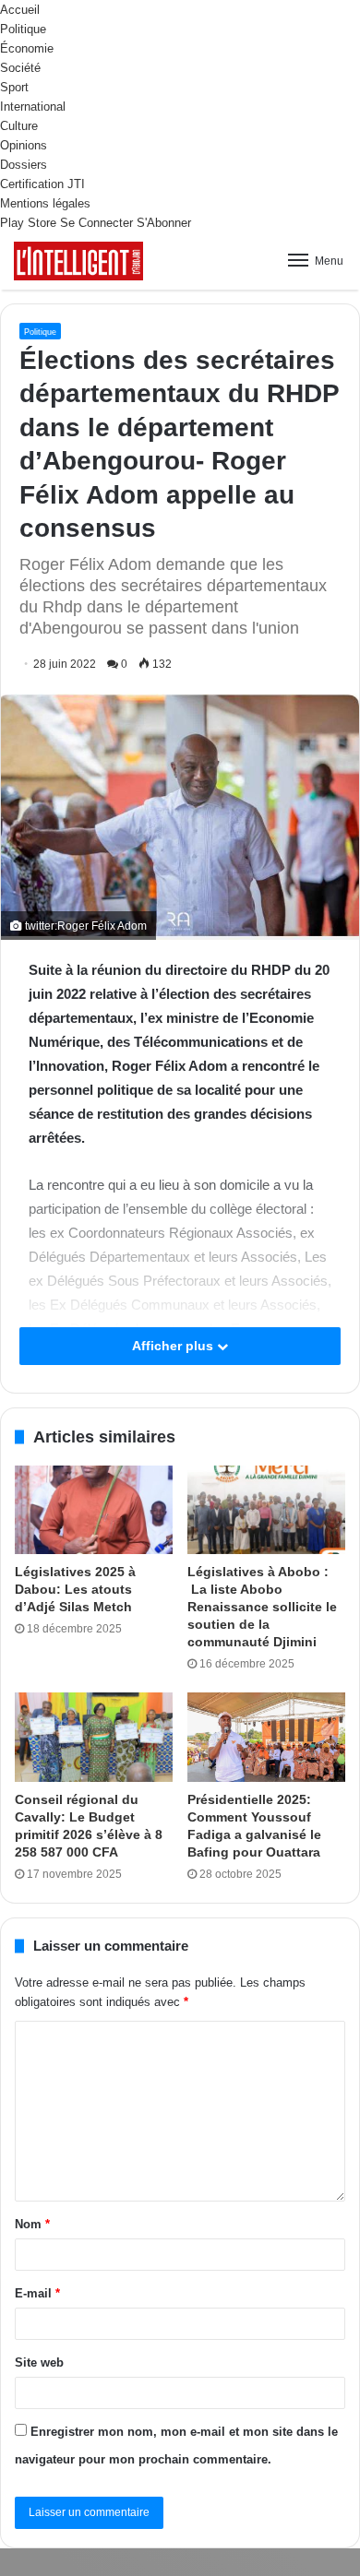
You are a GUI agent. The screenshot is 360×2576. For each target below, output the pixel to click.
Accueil (20, 10)
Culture (19, 126)
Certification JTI (42, 184)
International (33, 107)
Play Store (28, 223)
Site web (39, 2362)
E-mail (37, 2293)
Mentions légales (45, 203)
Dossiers (24, 165)
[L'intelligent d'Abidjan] (78, 261)
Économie (27, 48)
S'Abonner (164, 223)
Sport (14, 87)
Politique (23, 29)
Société (20, 68)
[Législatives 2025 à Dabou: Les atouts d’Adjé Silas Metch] (94, 1510)
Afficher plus (174, 1346)
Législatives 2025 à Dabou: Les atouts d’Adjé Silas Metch (75, 1589)
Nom (32, 2224)
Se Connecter (96, 223)
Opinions (24, 145)
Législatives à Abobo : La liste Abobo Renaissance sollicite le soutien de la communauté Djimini (262, 1607)
